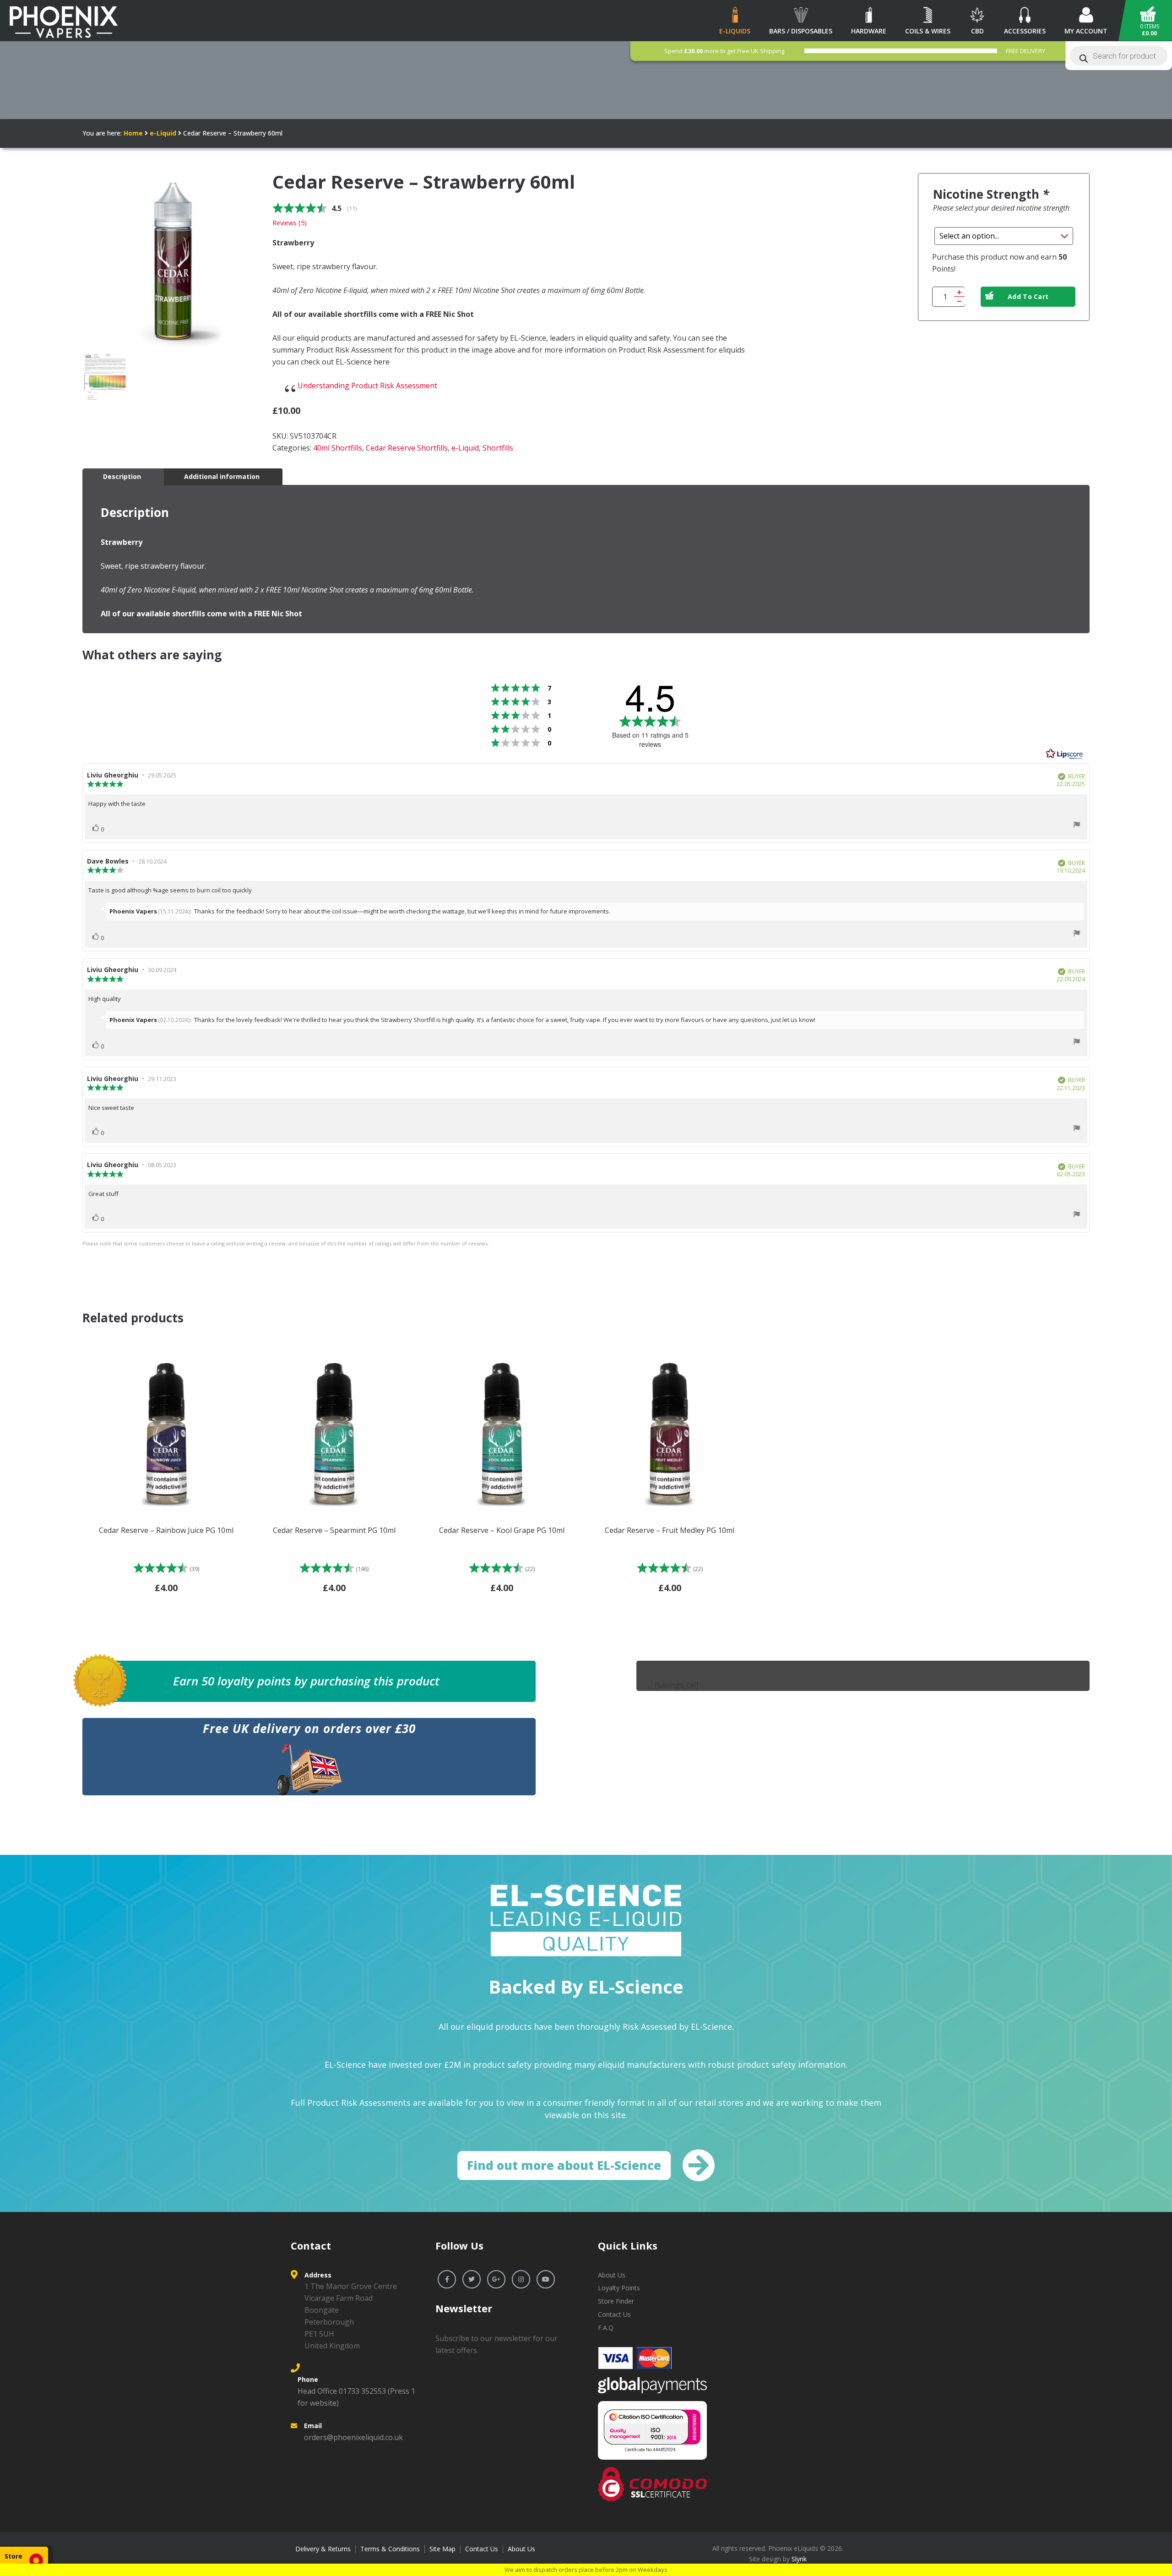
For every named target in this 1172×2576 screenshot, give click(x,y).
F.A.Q (606, 2328)
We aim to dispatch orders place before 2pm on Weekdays (586, 2570)
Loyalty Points (619, 2288)
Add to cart (1028, 296)
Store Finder (616, 2301)
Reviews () (290, 223)
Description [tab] (122, 476)
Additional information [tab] (222, 476)
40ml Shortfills (338, 448)
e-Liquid (163, 133)
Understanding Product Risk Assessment (367, 386)
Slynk (799, 2559)
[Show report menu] (1077, 826)
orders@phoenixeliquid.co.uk (353, 2437)
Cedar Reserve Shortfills (407, 448)
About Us (612, 2275)
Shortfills (498, 448)
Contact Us (614, 2314)
